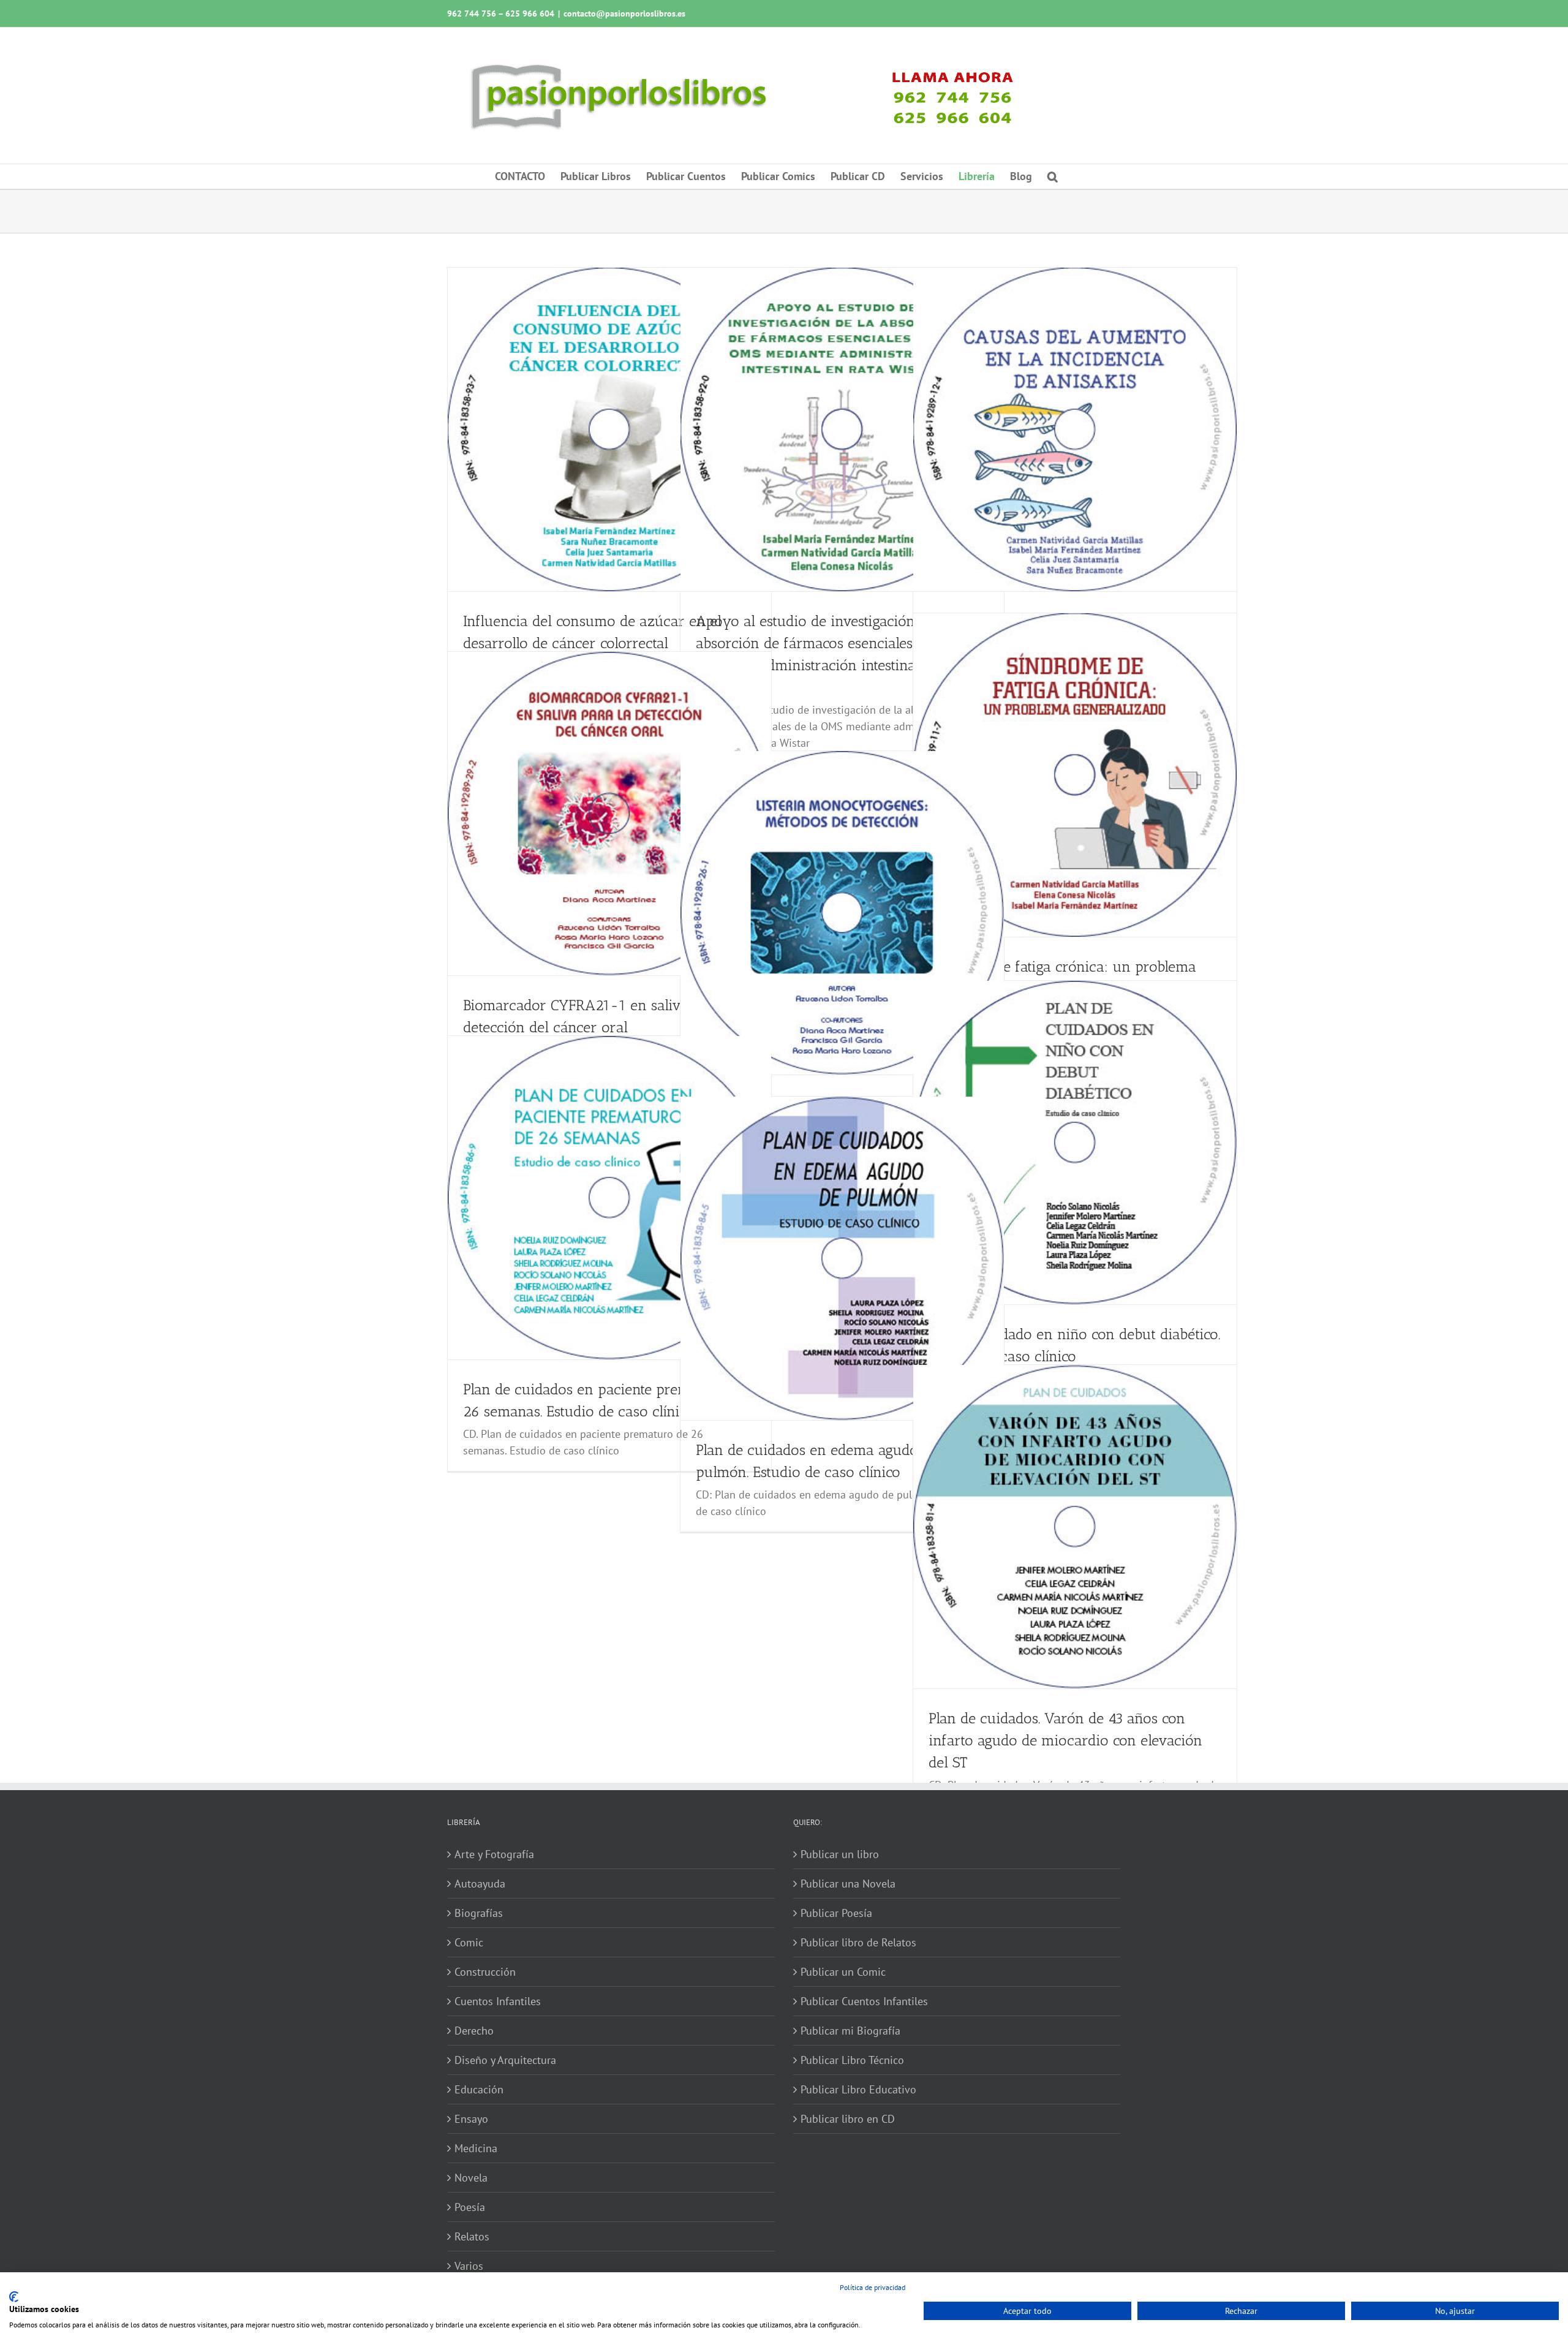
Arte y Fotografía (494, 1854)
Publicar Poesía (836, 1913)
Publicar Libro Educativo (858, 2089)
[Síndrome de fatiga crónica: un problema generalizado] (1075, 775)
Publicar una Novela (848, 1884)
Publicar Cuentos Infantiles (864, 2001)
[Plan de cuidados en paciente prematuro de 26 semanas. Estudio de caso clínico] (609, 1198)
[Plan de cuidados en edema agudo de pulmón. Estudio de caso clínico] (842, 1258)
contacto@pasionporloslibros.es (624, 13)
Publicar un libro (840, 1854)
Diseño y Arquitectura (505, 2060)
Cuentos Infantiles (498, 2001)
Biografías (479, 1913)
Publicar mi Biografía (850, 2031)
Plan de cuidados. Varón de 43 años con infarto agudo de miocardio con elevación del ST (1065, 1740)
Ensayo (471, 2119)
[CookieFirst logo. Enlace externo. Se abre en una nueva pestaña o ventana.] (14, 2297)
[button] (1053, 176)
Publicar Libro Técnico (852, 2060)
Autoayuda (480, 1884)
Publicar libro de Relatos (858, 1942)
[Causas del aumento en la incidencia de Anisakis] (1075, 429)
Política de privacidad (873, 2287)
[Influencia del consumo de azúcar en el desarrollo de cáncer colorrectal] (609, 429)
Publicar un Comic (843, 1972)
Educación (479, 2089)
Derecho (474, 2031)
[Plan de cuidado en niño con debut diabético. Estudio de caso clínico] (1075, 1143)
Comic (469, 1942)
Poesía (470, 2207)
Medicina (476, 2148)
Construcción (485, 1972)
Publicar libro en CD (848, 2119)
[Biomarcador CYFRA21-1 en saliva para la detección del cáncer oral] (609, 814)
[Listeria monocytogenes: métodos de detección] (842, 913)
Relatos (472, 2236)
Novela (471, 2178)
